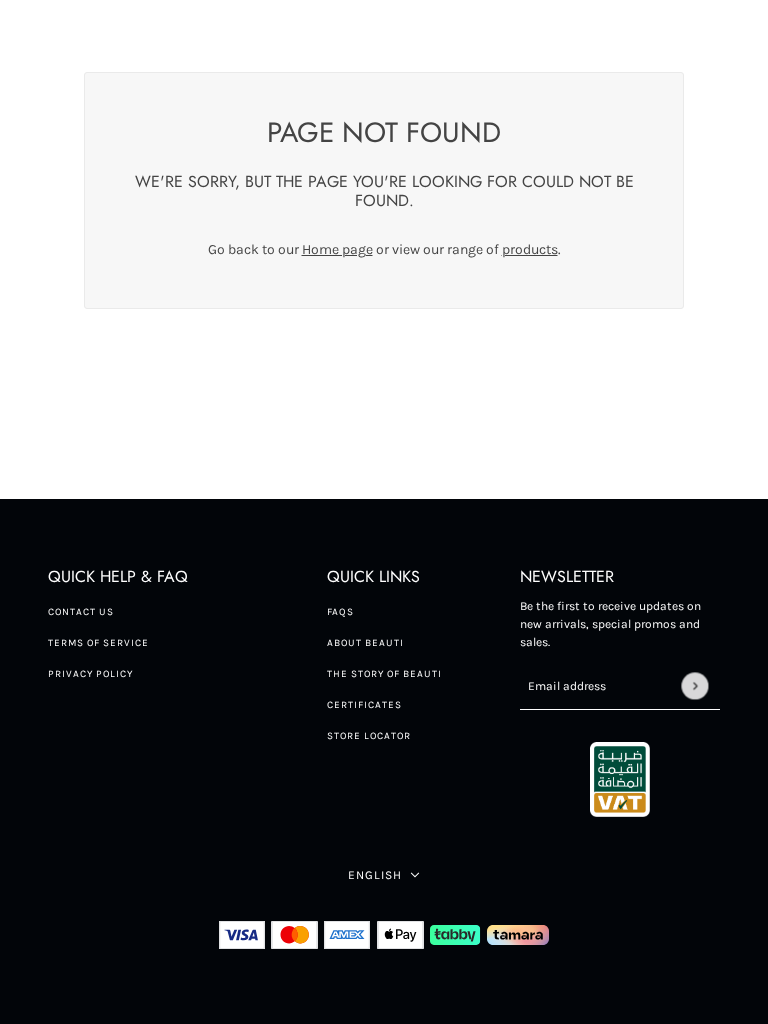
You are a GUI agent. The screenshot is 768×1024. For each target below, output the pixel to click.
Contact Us (81, 612)
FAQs (340, 612)
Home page (337, 249)
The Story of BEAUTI (384, 674)
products (530, 249)
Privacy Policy (90, 674)
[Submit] (694, 685)
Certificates (364, 705)
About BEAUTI (365, 643)
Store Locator (369, 736)
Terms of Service (98, 643)
